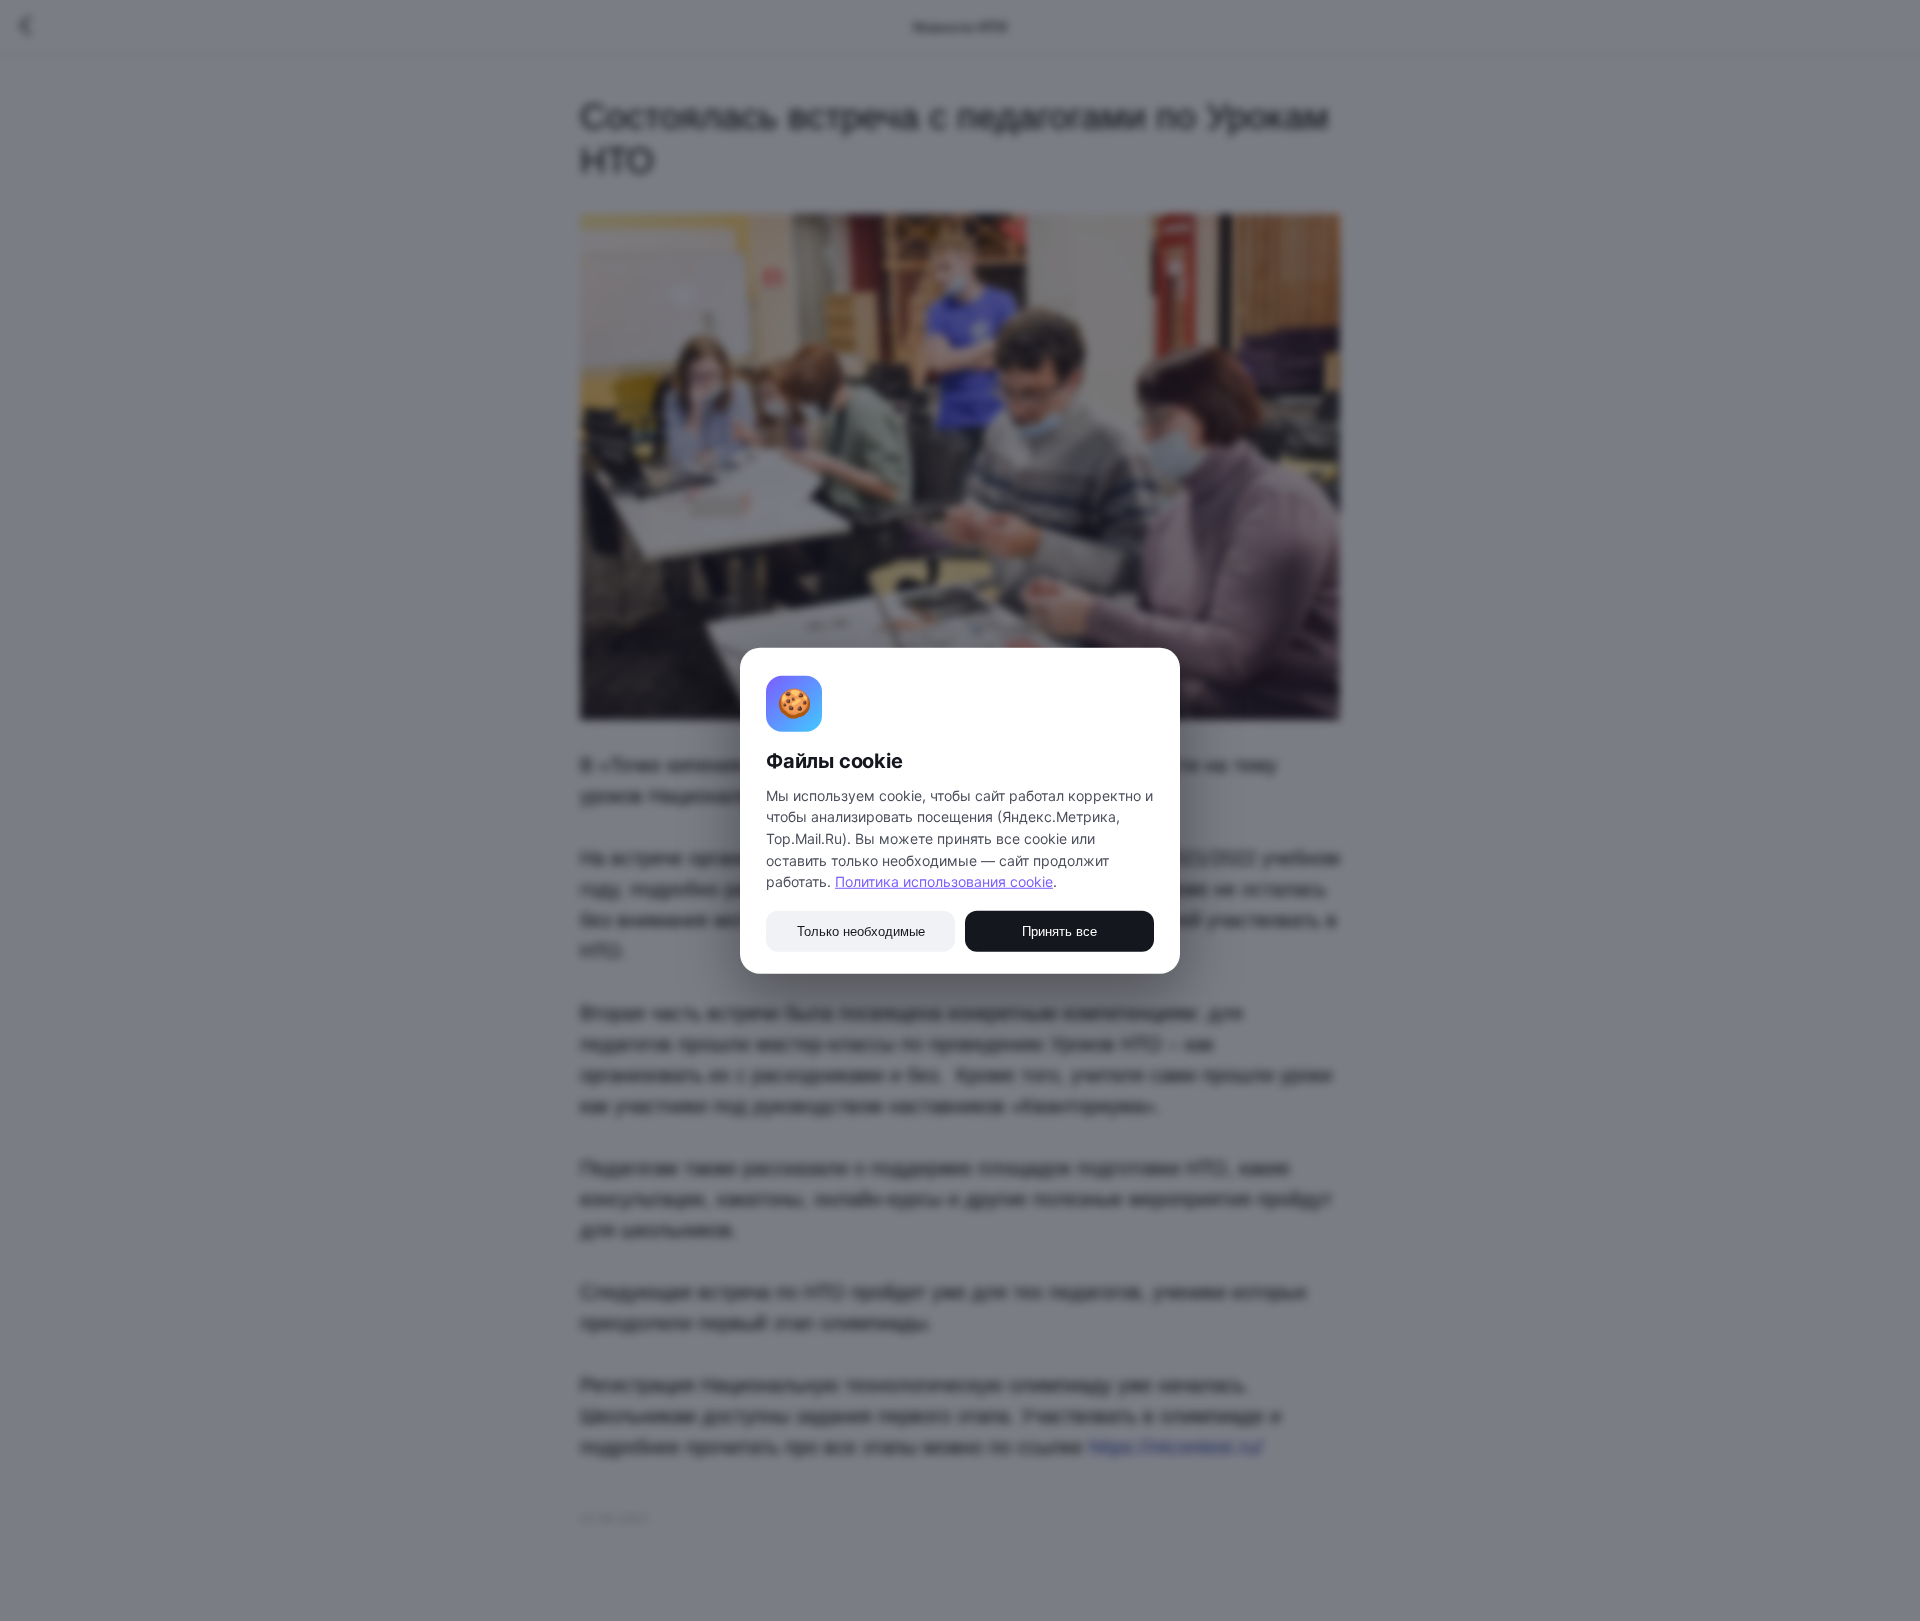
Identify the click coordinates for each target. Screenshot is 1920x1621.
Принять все (1059, 931)
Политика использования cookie (944, 881)
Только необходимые (861, 931)
